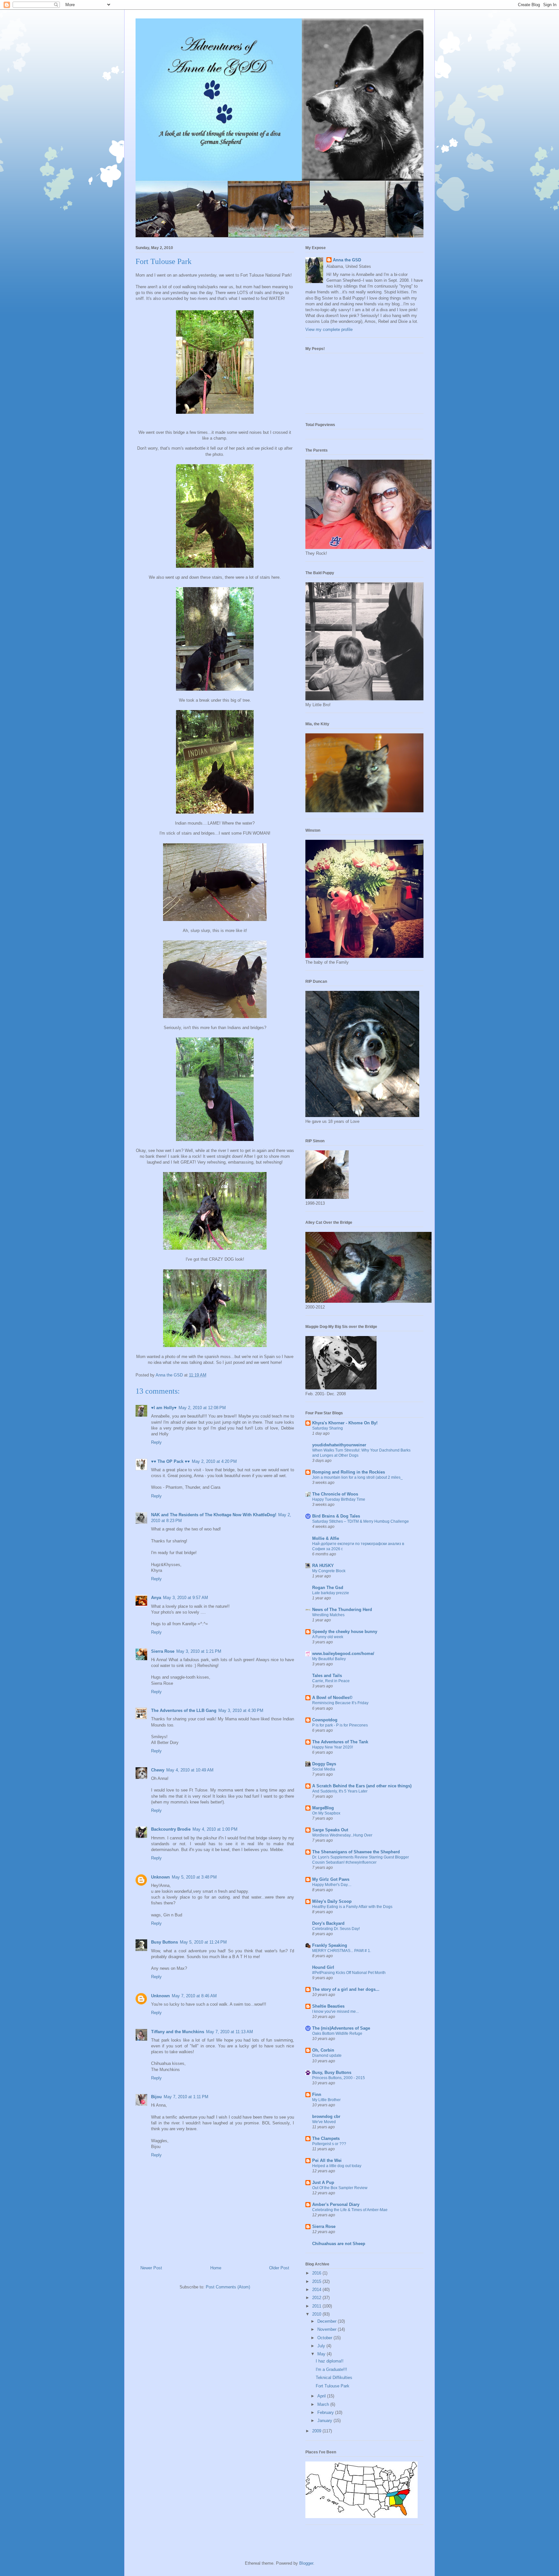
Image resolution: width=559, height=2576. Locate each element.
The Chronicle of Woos (335, 1494)
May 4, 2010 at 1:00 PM (215, 1829)
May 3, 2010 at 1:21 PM (199, 1651)
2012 (317, 2298)
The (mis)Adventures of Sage (341, 2028)
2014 (317, 2290)
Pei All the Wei (327, 2160)
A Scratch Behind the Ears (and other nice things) (362, 1786)
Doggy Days (324, 1764)
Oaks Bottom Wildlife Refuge (337, 2033)
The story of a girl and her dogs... (346, 1989)
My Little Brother (326, 2100)
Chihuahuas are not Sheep (339, 2244)
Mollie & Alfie (326, 1538)
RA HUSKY (323, 1566)
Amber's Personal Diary (336, 2204)
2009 (317, 2431)
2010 (317, 2314)
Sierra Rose (163, 1651)
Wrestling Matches (328, 1615)
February (326, 2412)
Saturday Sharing (328, 1428)
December (328, 2321)
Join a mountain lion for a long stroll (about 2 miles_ (357, 1477)
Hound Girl (323, 1967)
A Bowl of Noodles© (332, 1698)
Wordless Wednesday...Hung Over (342, 1835)
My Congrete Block (329, 1571)
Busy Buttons (164, 1942)
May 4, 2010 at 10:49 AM (190, 1770)
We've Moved (324, 2122)
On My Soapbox (326, 1813)
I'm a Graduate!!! (331, 2369)
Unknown (160, 1877)
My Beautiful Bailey (329, 1659)
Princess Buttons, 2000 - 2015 (339, 2078)
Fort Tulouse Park (333, 2386)
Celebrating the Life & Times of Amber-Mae (350, 2210)
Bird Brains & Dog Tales (336, 1516)
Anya (156, 1598)
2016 (317, 2273)
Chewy (158, 1770)
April (322, 2396)
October (325, 2338)
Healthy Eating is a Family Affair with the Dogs (352, 1907)
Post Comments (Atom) (228, 2287)
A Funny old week (328, 1637)
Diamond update (327, 2055)
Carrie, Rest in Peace (331, 1681)
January (325, 2421)
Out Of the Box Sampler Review (340, 2188)
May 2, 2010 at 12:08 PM (202, 1408)
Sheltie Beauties (328, 2006)
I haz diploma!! (330, 2361)
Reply (156, 1442)
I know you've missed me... (335, 2011)
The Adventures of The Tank (340, 1742)
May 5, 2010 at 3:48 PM (194, 1877)
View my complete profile (329, 329)
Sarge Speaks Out (330, 1830)
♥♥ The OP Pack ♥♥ (170, 1461)
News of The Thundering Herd (342, 1610)
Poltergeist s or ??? (329, 2144)
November (328, 2329)
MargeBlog (323, 1808)
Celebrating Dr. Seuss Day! (336, 1929)
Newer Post (151, 2268)
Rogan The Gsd (328, 1588)
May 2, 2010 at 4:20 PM (214, 1461)
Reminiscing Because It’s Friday (340, 1703)
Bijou (156, 2097)
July (322, 2346)
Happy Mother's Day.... (332, 1885)
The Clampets (326, 2138)
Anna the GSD (347, 260)
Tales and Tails (327, 1676)
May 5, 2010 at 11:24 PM (203, 1942)
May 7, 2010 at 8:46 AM (194, 1996)
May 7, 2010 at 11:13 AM (230, 2032)
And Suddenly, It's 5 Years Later (340, 1791)
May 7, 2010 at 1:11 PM (186, 2097)
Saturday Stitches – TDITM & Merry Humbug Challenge (361, 1521)
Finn (317, 2094)
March (324, 2404)
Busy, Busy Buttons (332, 2072)
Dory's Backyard (328, 1923)
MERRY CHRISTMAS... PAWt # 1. (342, 1951)
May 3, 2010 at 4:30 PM (241, 1710)
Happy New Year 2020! (333, 1747)
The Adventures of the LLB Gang (184, 1710)
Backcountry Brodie (171, 1829)
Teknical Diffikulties (334, 2378)
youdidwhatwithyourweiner (339, 1445)
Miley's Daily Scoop (332, 1901)
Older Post (279, 2268)
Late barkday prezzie (331, 1593)
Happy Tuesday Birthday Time (339, 1499)
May (322, 2354)
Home (216, 2268)
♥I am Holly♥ (164, 1408)
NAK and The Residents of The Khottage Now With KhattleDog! (214, 1515)
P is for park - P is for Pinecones (340, 1725)
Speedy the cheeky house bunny (345, 1632)
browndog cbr (326, 2116)
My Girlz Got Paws (331, 1879)
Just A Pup (323, 2182)
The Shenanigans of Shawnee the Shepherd (356, 1852)
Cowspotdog (325, 1720)
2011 (317, 2306)
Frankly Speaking (330, 1945)
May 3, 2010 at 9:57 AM (186, 1598)
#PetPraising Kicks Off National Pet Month (349, 1973)
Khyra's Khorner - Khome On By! (345, 1423)
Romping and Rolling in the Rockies (349, 1472)
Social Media (324, 1769)
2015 (317, 2281)
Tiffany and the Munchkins (178, 2032)
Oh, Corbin (323, 2050)
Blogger (306, 2563)
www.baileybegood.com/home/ (343, 1654)
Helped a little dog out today (337, 2166)
